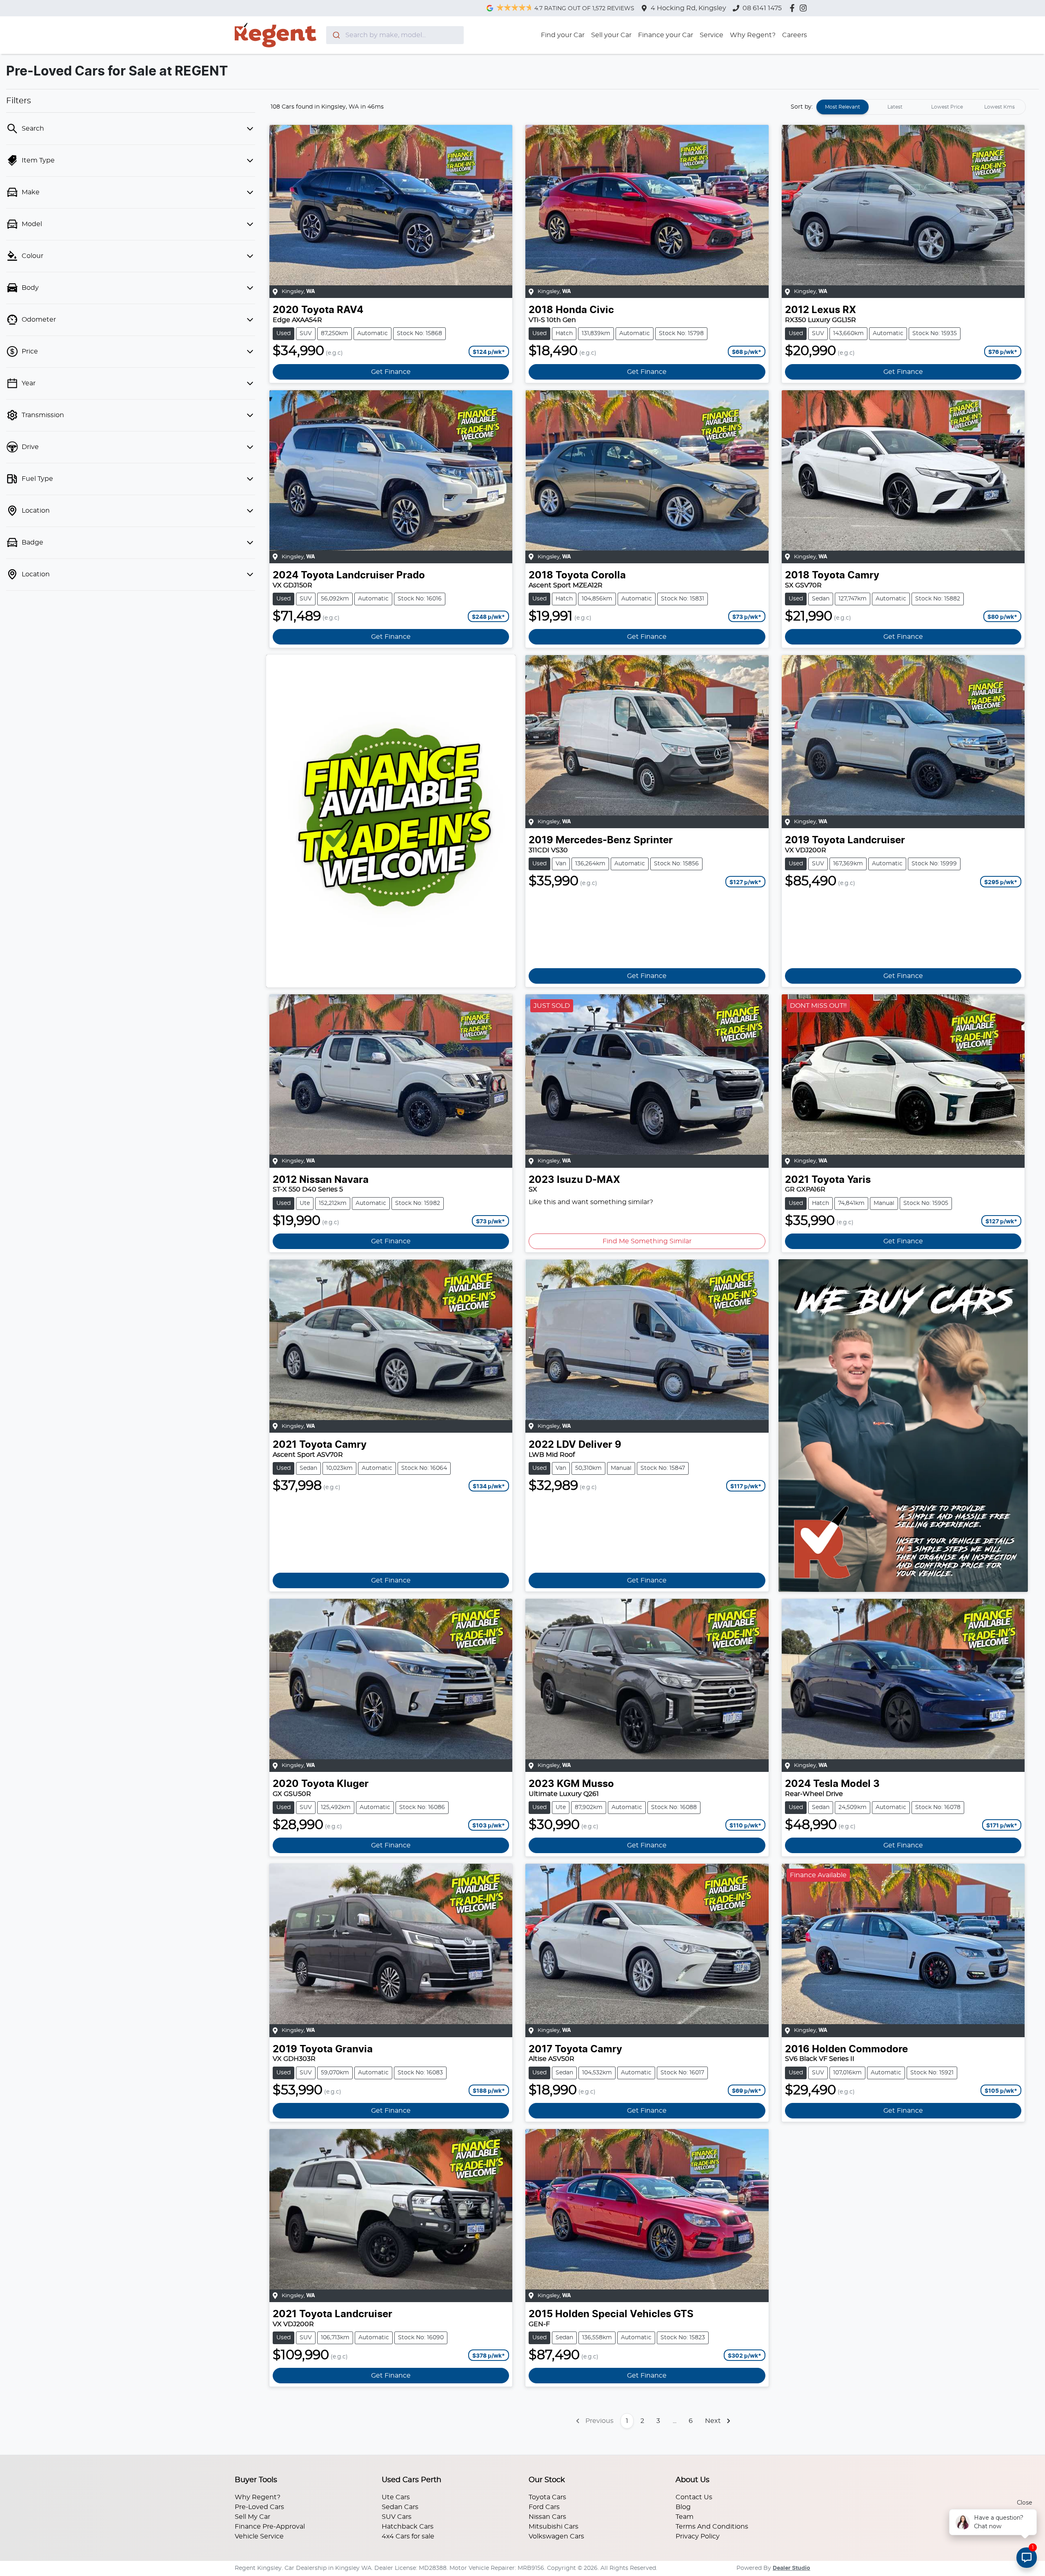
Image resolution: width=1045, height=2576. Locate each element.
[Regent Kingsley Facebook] (794, 8)
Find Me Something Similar (647, 1241)
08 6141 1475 (762, 8)
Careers (795, 35)
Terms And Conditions (712, 2527)
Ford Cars (544, 2507)
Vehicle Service (259, 2536)
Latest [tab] (895, 107)
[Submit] (336, 35)
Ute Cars (396, 2497)
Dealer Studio (792, 2568)
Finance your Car (666, 35)
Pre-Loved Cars (259, 2507)
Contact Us (694, 2497)
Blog (683, 2507)
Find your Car (563, 35)
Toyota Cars (547, 2497)
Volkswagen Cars (556, 2536)
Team (685, 2517)
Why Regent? (753, 35)
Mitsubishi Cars (554, 2527)
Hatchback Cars (408, 2527)
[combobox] (395, 35)
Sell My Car (252, 2517)
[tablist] (921, 107)
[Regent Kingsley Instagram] (805, 8)
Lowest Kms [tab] (999, 107)
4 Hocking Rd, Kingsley (688, 8)
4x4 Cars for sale (408, 2536)
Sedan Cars (400, 2507)
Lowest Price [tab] (947, 107)
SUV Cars (397, 2517)
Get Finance (391, 372)
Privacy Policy (698, 2536)
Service (711, 35)
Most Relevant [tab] (843, 107)
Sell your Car (611, 35)
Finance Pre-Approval (270, 2527)
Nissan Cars (547, 2517)
